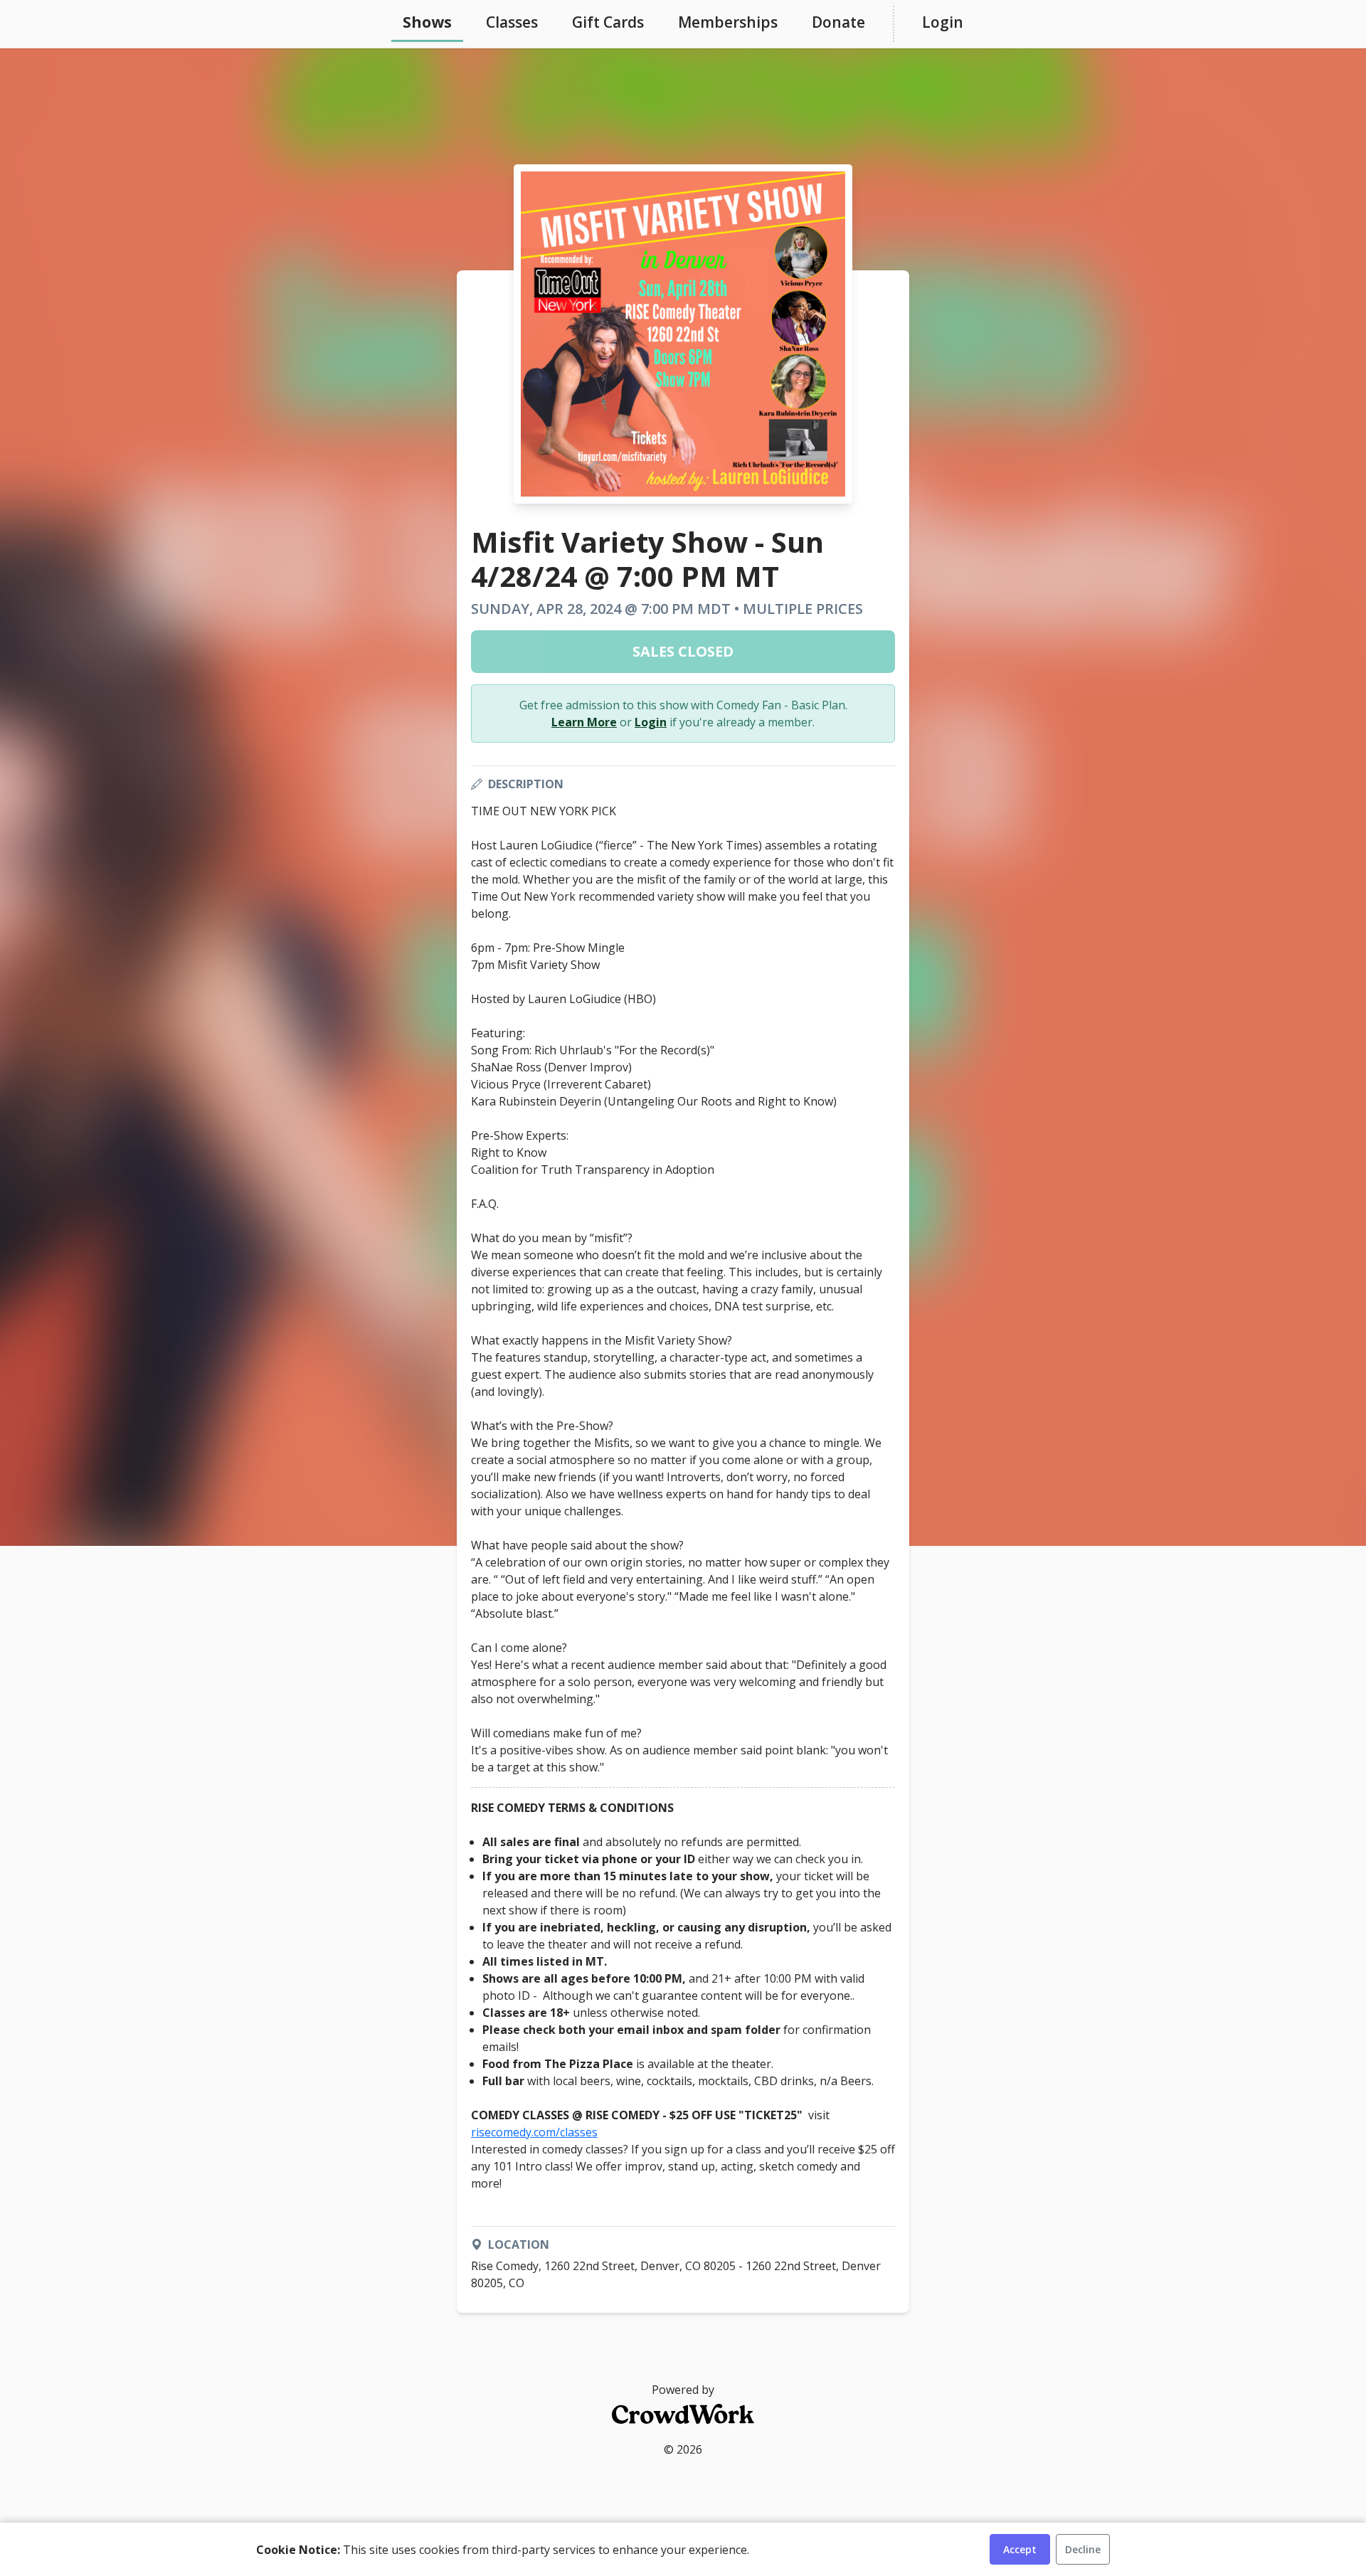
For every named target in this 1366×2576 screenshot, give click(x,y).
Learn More (584, 722)
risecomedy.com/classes (534, 2132)
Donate (838, 22)
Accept (1020, 2549)
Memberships (728, 22)
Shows (427, 22)
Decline (1083, 2549)
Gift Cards (608, 22)
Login (943, 22)
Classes (512, 22)
